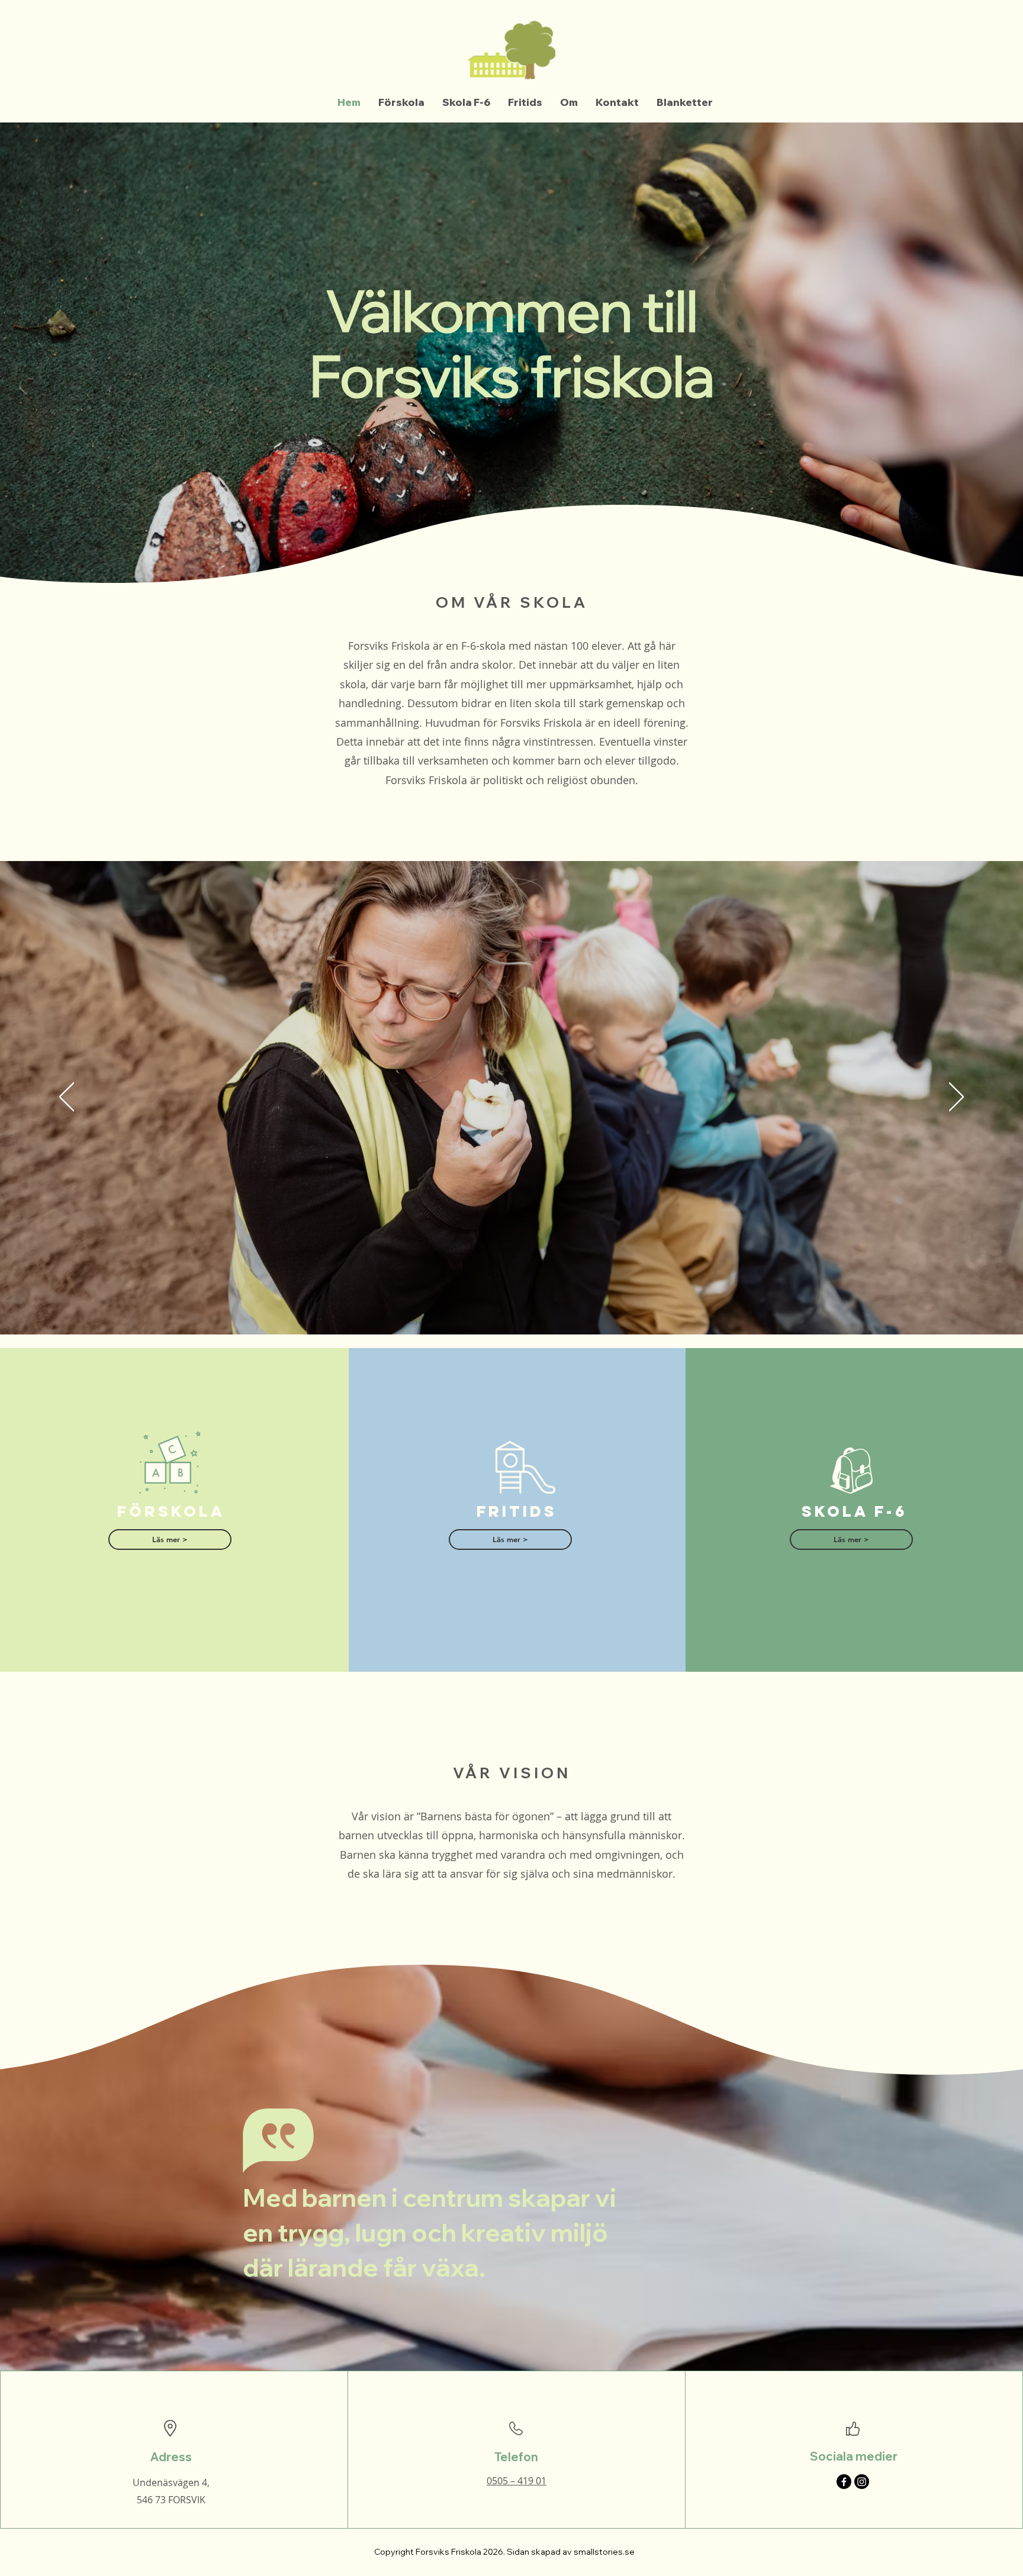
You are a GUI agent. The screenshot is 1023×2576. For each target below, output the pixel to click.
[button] (170, 1540)
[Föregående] (67, 1098)
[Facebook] (844, 2482)
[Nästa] (956, 1098)
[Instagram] (862, 2482)
